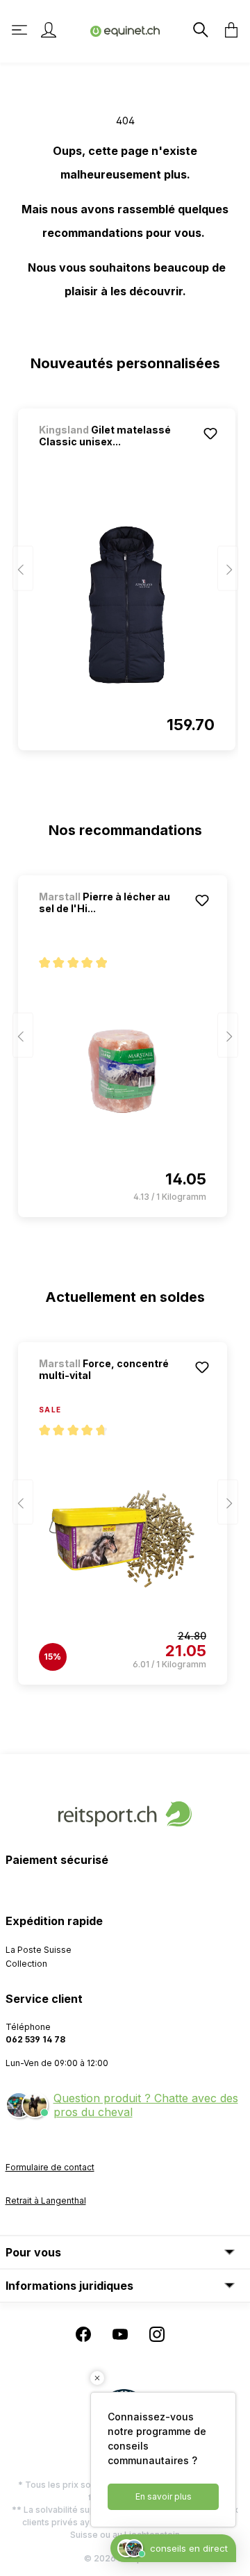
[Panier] (227, 30)
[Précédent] (23, 569)
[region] (125, 573)
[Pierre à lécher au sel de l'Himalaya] (123, 1071)
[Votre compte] (49, 30)
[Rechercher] (199, 30)
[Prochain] (228, 569)
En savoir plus (164, 2496)
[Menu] (21, 30)
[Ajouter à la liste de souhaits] (210, 434)
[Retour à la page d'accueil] (125, 30)
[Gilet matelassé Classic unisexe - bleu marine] (127, 604)
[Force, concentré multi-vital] (123, 1539)
